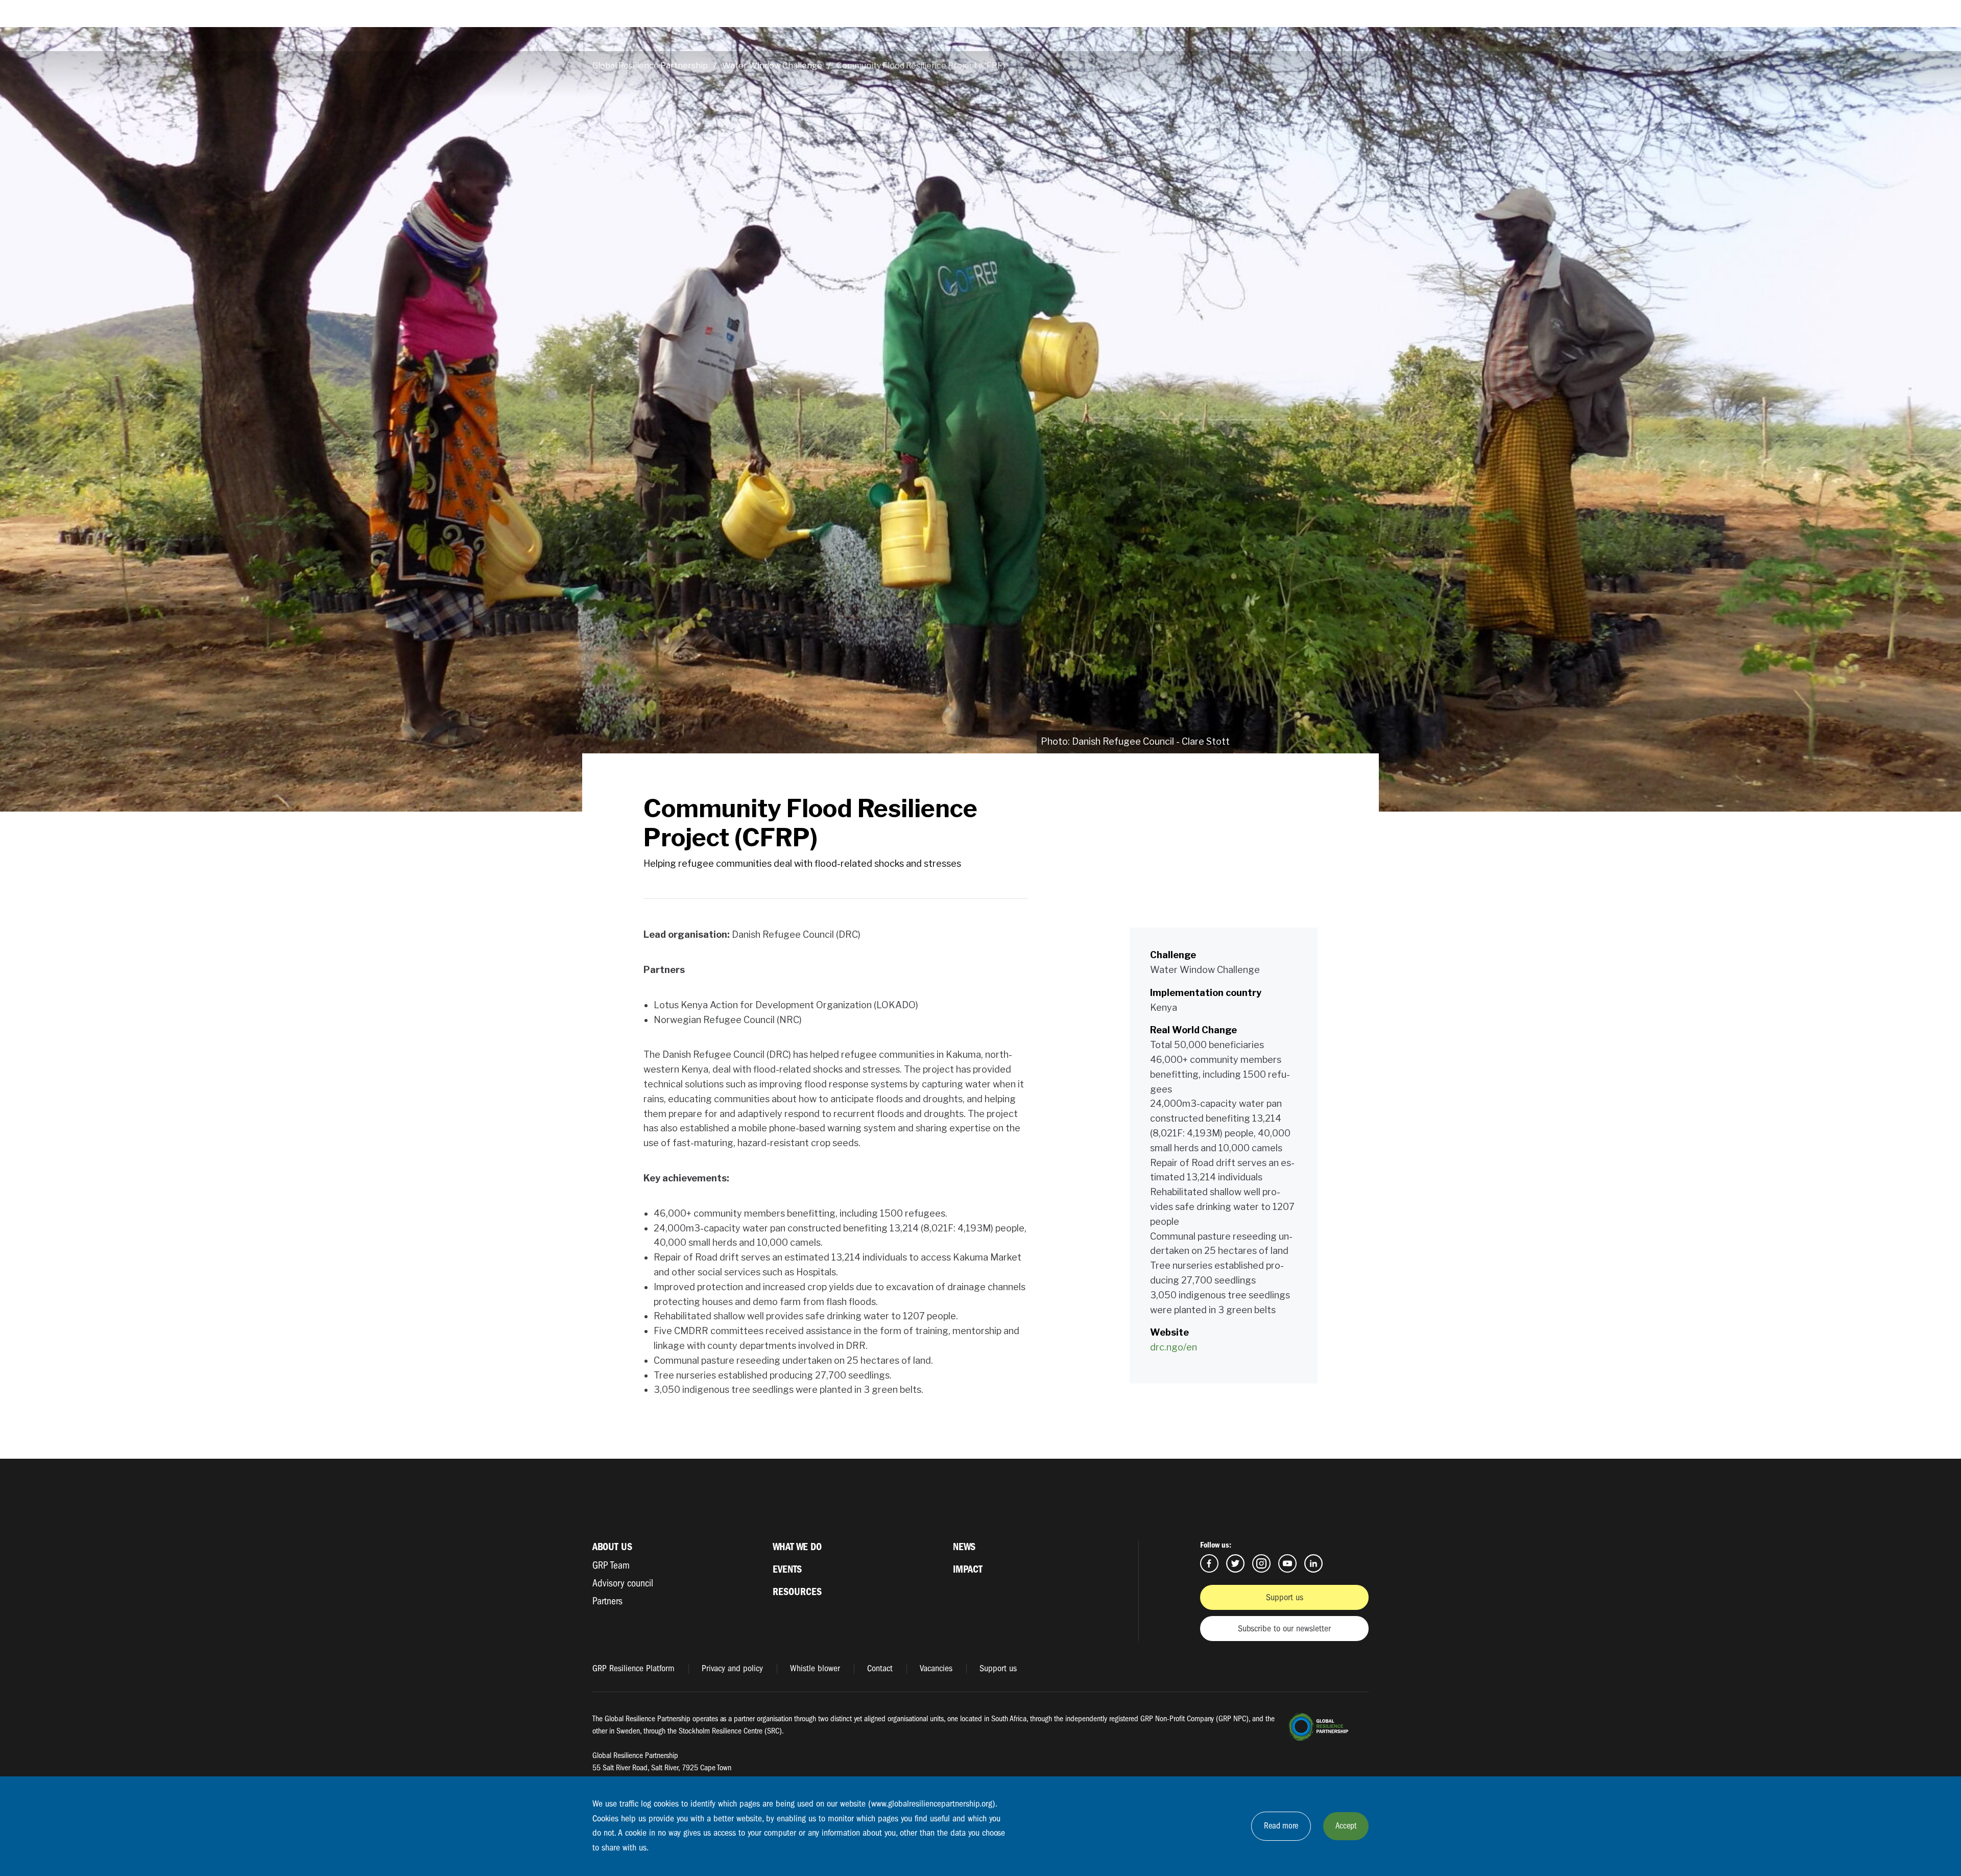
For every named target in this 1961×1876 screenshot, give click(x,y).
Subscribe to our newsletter (1284, 1629)
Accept (1346, 1826)
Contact (880, 1668)
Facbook (1209, 1563)
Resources (797, 1592)
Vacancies (936, 1668)
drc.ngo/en (1174, 1347)
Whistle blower (815, 1668)
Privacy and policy (732, 1668)
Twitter (1235, 1563)
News (964, 1547)
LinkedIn (1313, 1563)
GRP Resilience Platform (633, 1668)
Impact (968, 1569)
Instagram (1261, 1563)
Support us (1285, 1597)
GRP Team (611, 1565)
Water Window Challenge (772, 66)
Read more (1281, 1826)
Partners (607, 1601)
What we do (797, 1547)
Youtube (1287, 1563)
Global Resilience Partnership (650, 66)
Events (787, 1569)
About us (612, 1547)
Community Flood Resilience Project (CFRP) (921, 66)
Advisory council (623, 1583)
